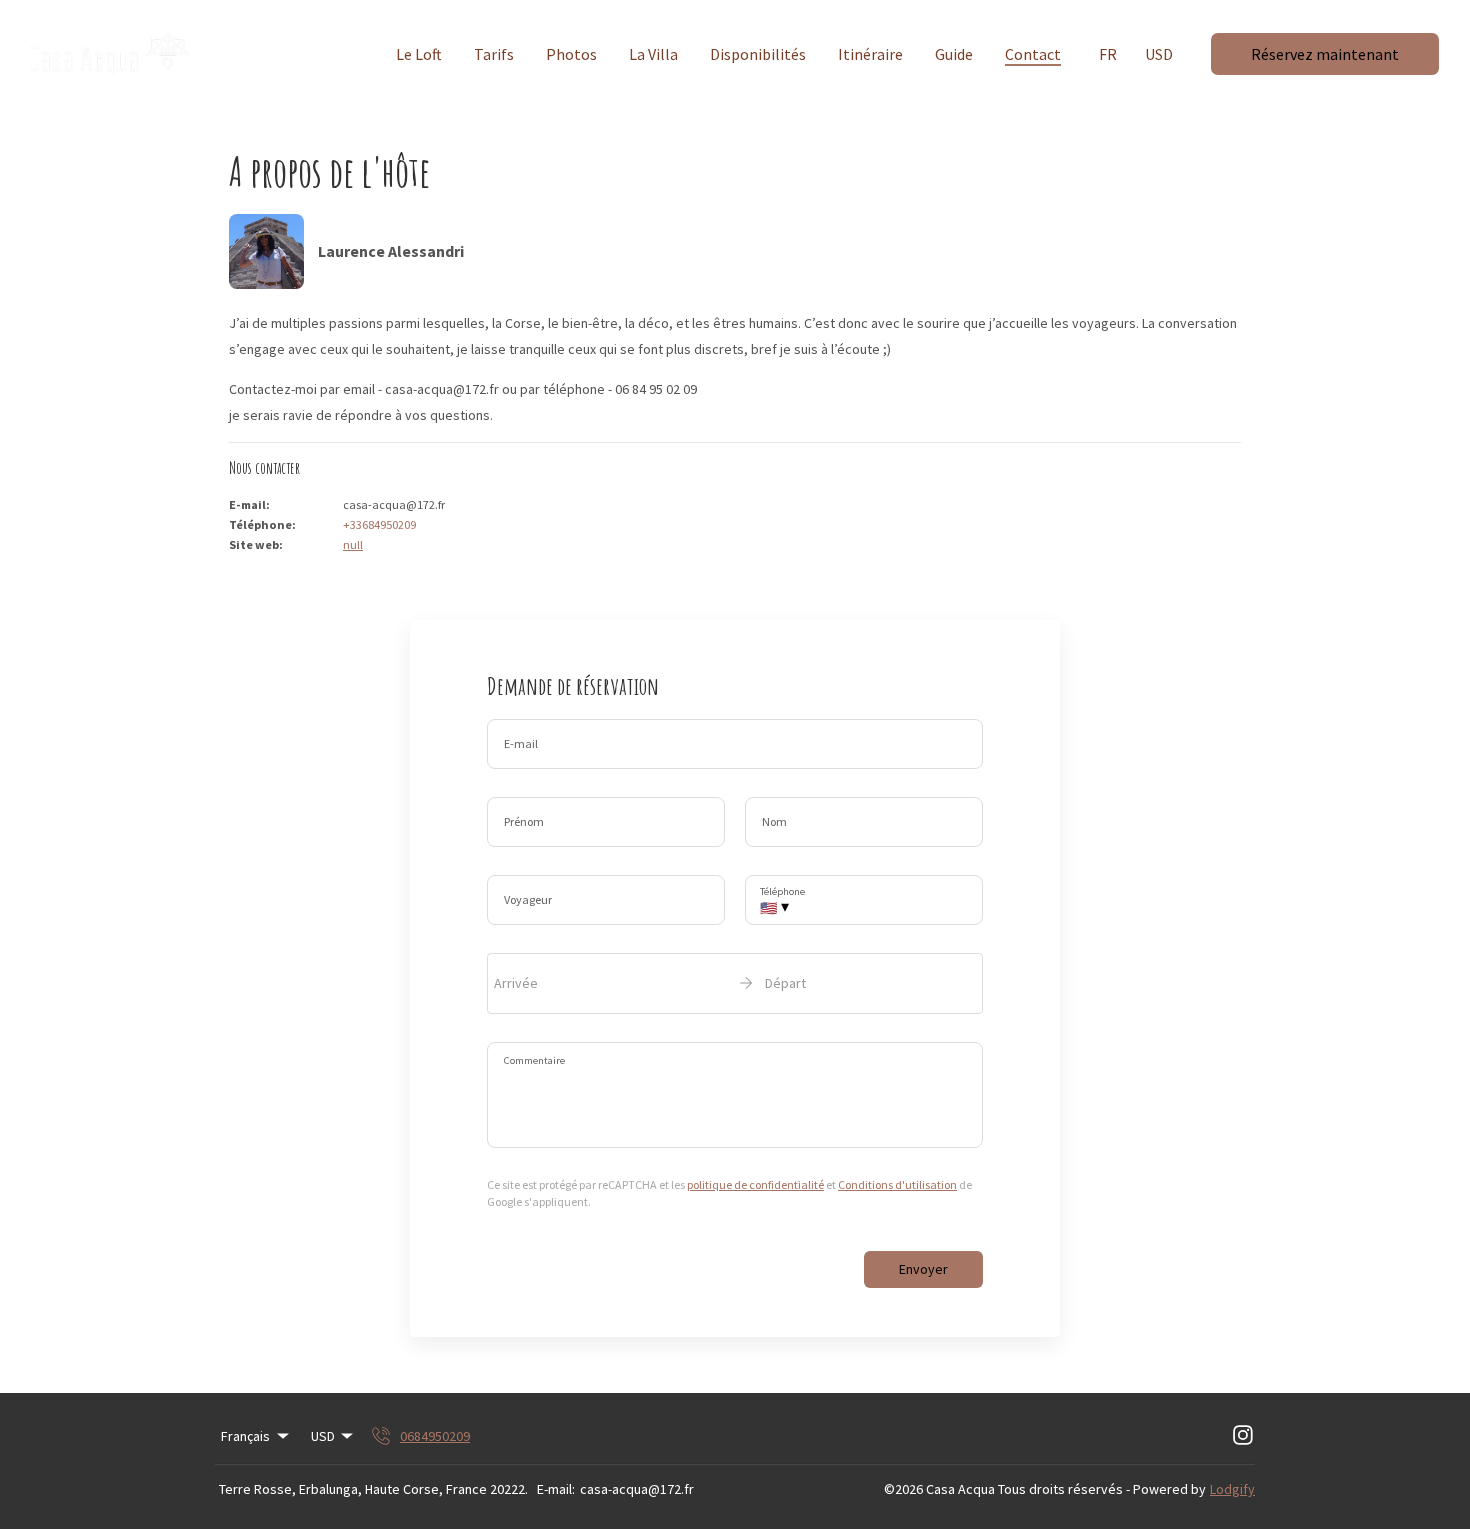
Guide (954, 54)
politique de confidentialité (755, 1184)
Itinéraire (870, 54)
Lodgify (1232, 1489)
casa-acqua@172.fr (637, 1489)
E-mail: (556, 1489)
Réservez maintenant (1325, 54)
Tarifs (494, 54)
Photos (571, 54)
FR (1108, 54)
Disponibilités (758, 54)
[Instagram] (1243, 1436)
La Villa (653, 54)
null (353, 544)
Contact (1033, 54)
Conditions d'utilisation (897, 1184)
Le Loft (419, 54)
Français (245, 1436)
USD (1159, 54)
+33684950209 (379, 524)
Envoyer (923, 1269)
